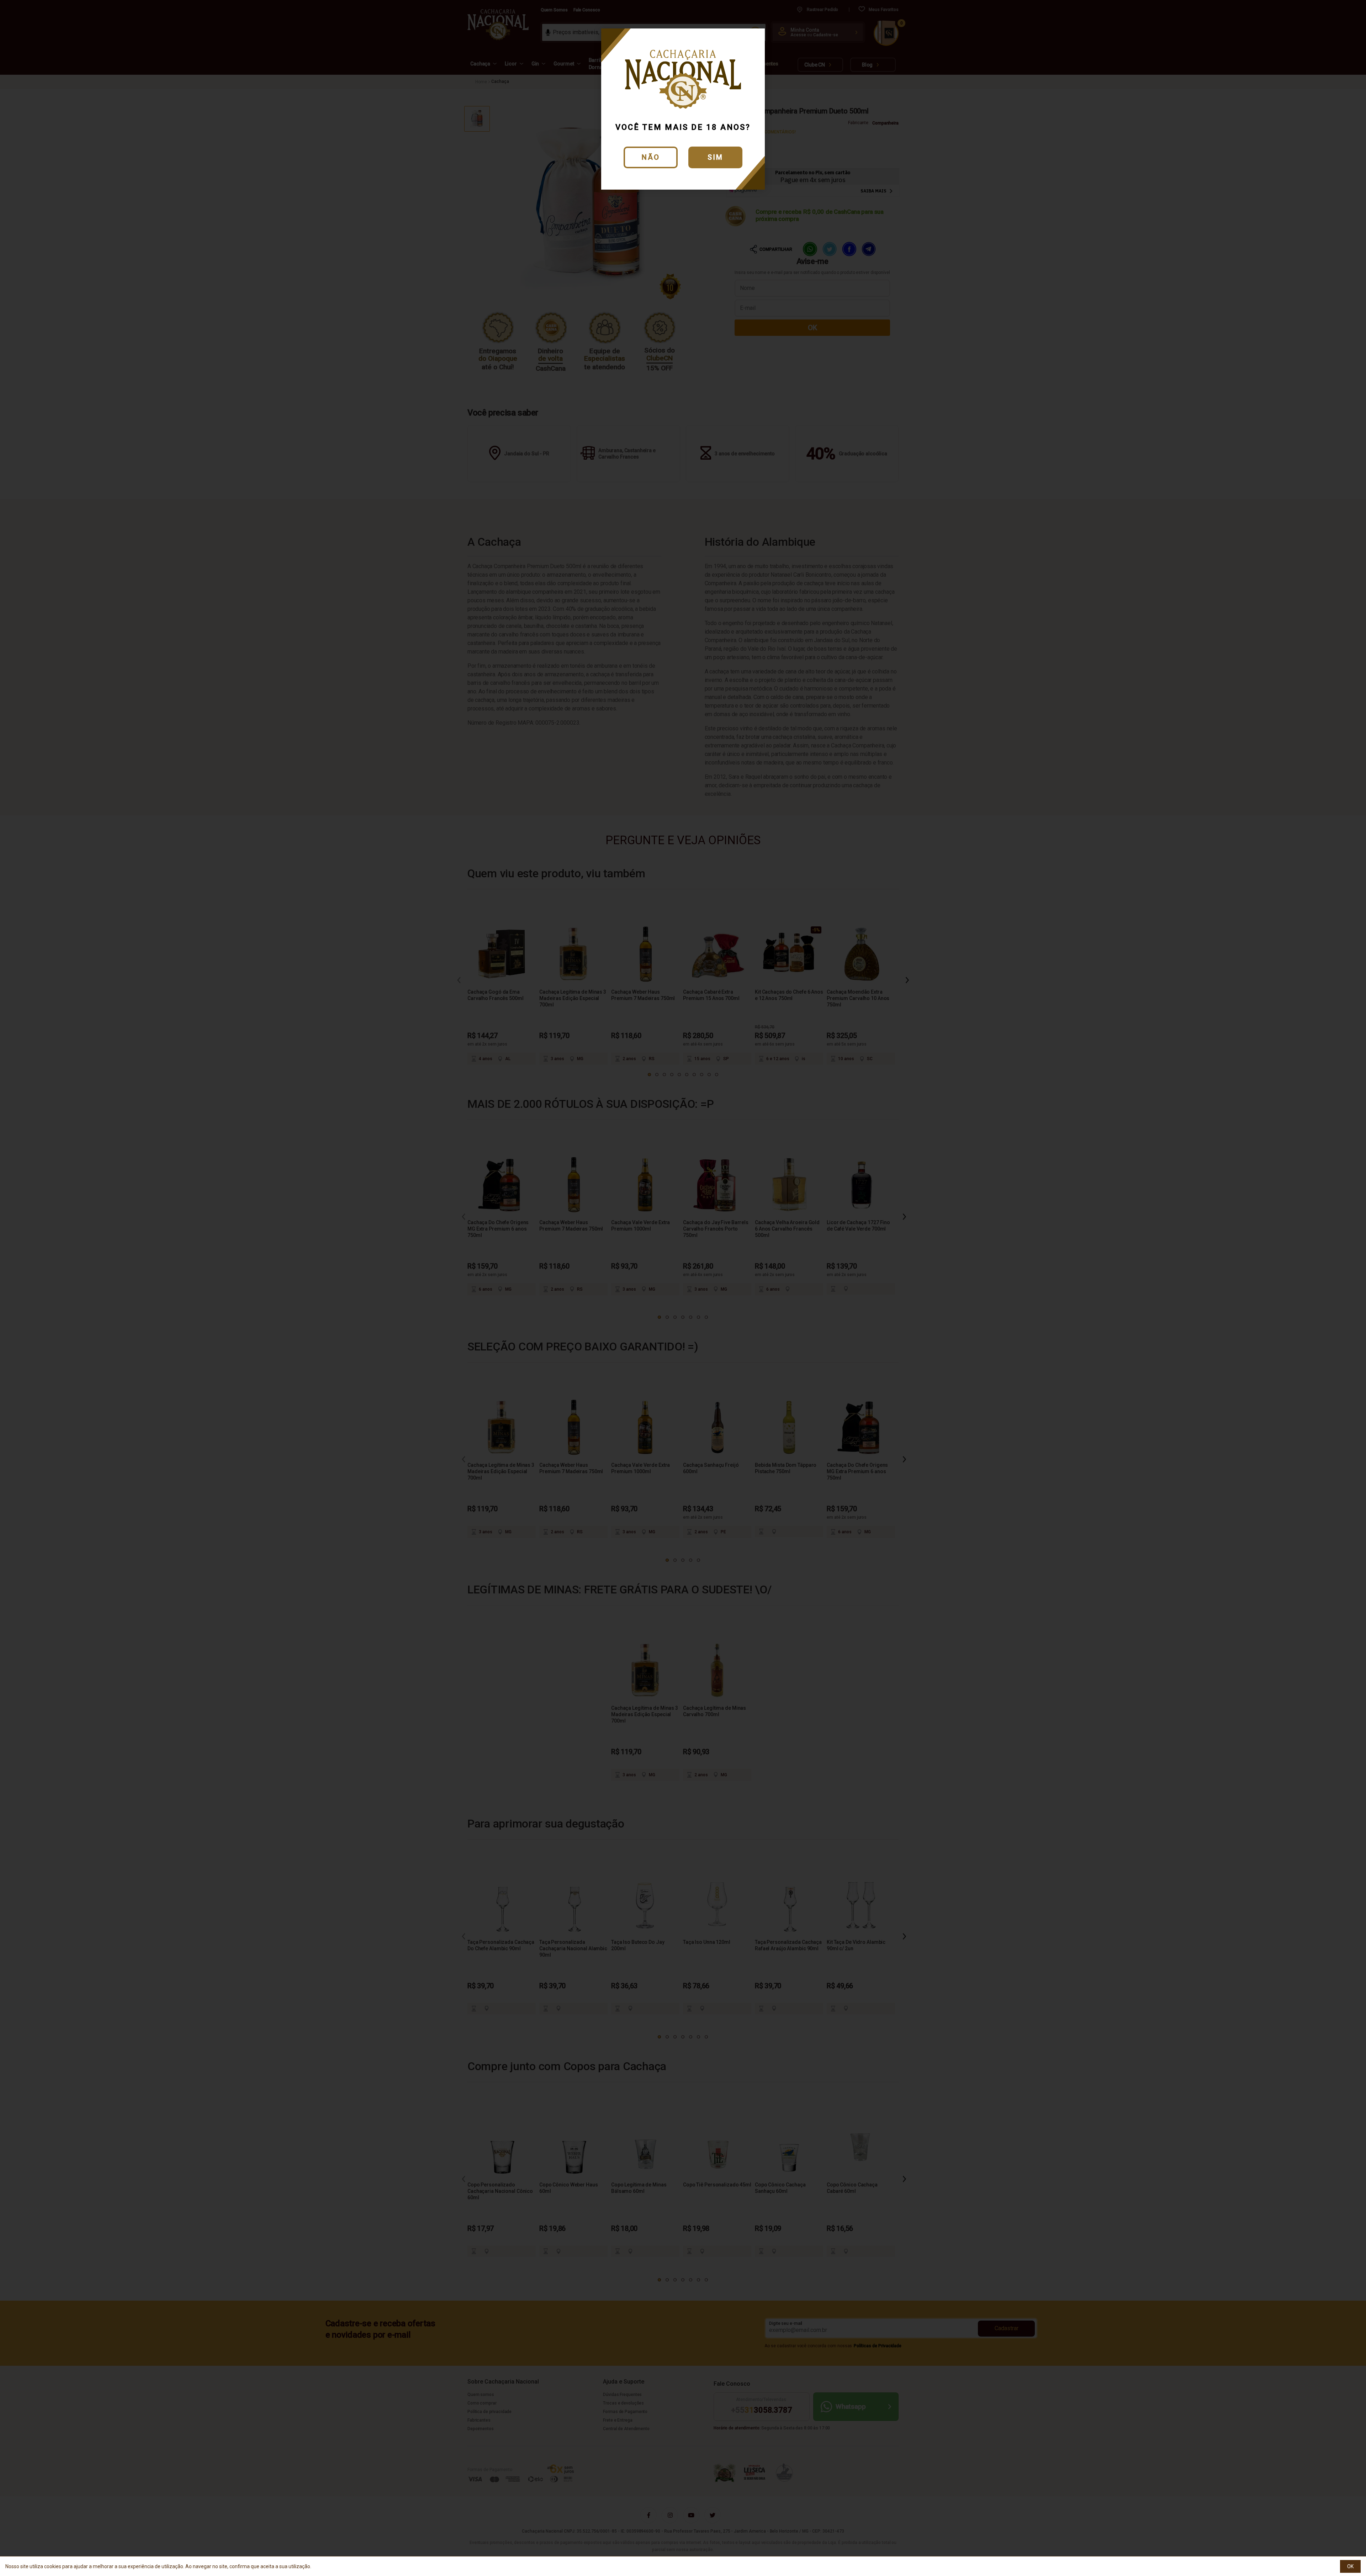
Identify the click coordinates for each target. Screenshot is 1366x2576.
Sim (715, 157)
